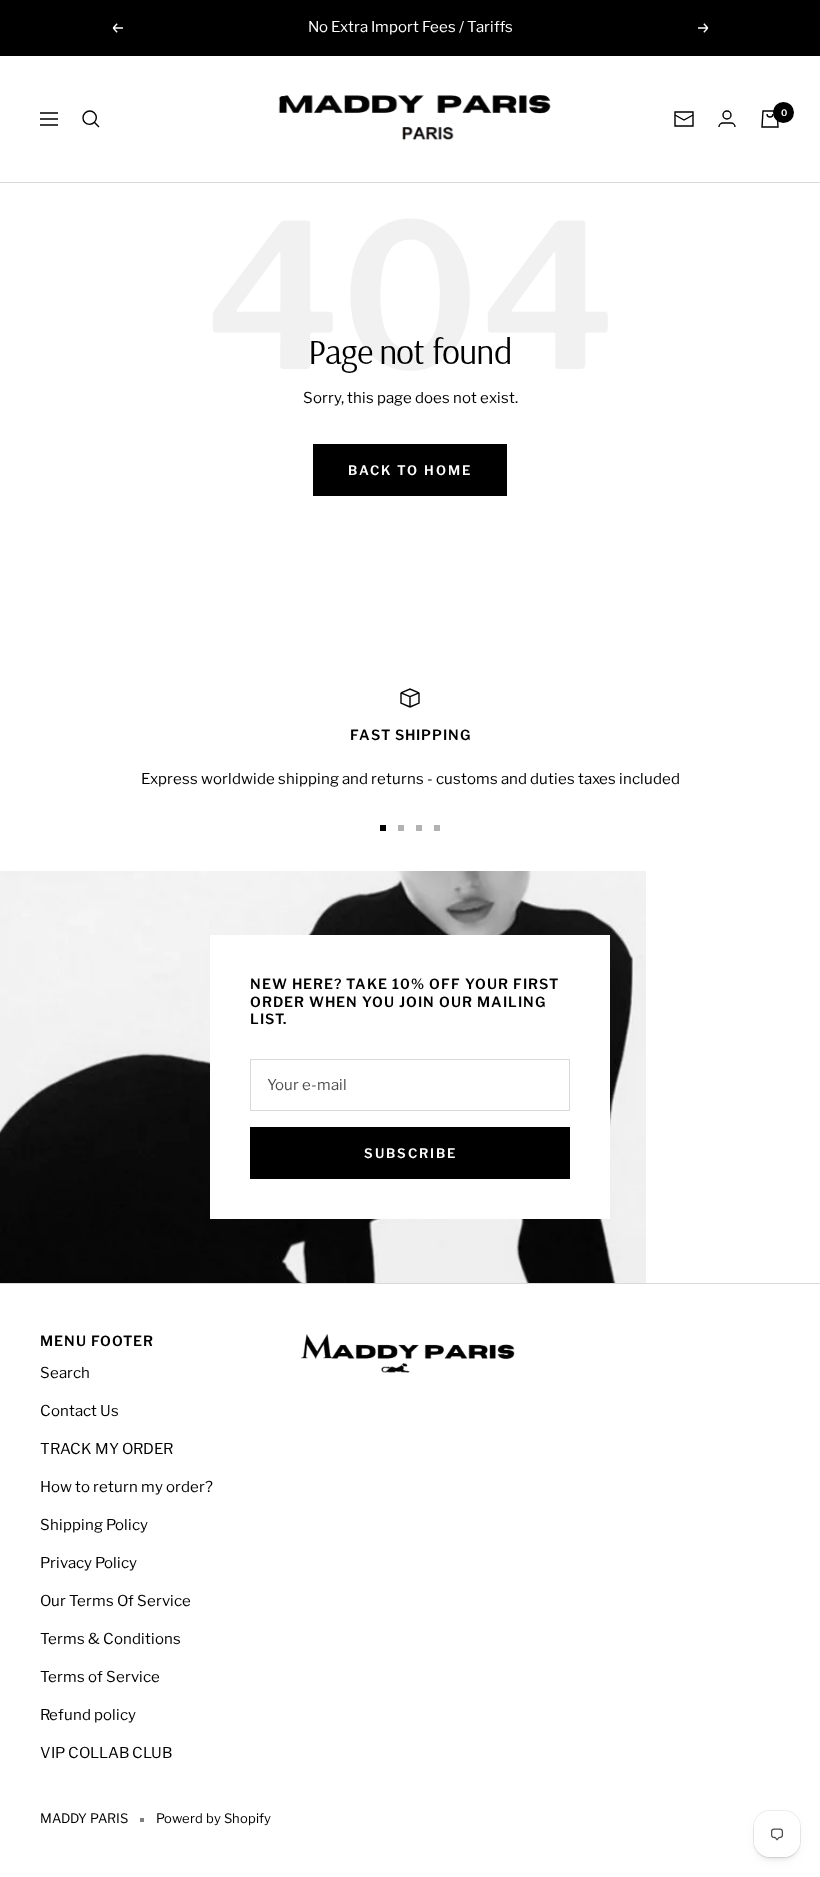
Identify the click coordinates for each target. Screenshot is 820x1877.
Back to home (410, 470)
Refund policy (88, 1715)
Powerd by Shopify (213, 1818)
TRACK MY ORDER (106, 1449)
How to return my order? (126, 1487)
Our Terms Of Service (115, 1601)
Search (65, 1373)
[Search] (91, 119)
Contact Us (79, 1411)
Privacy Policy (88, 1563)
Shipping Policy (94, 1525)
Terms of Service (100, 1677)
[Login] (727, 118)
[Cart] (770, 119)
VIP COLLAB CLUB (106, 1753)
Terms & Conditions (110, 1639)
